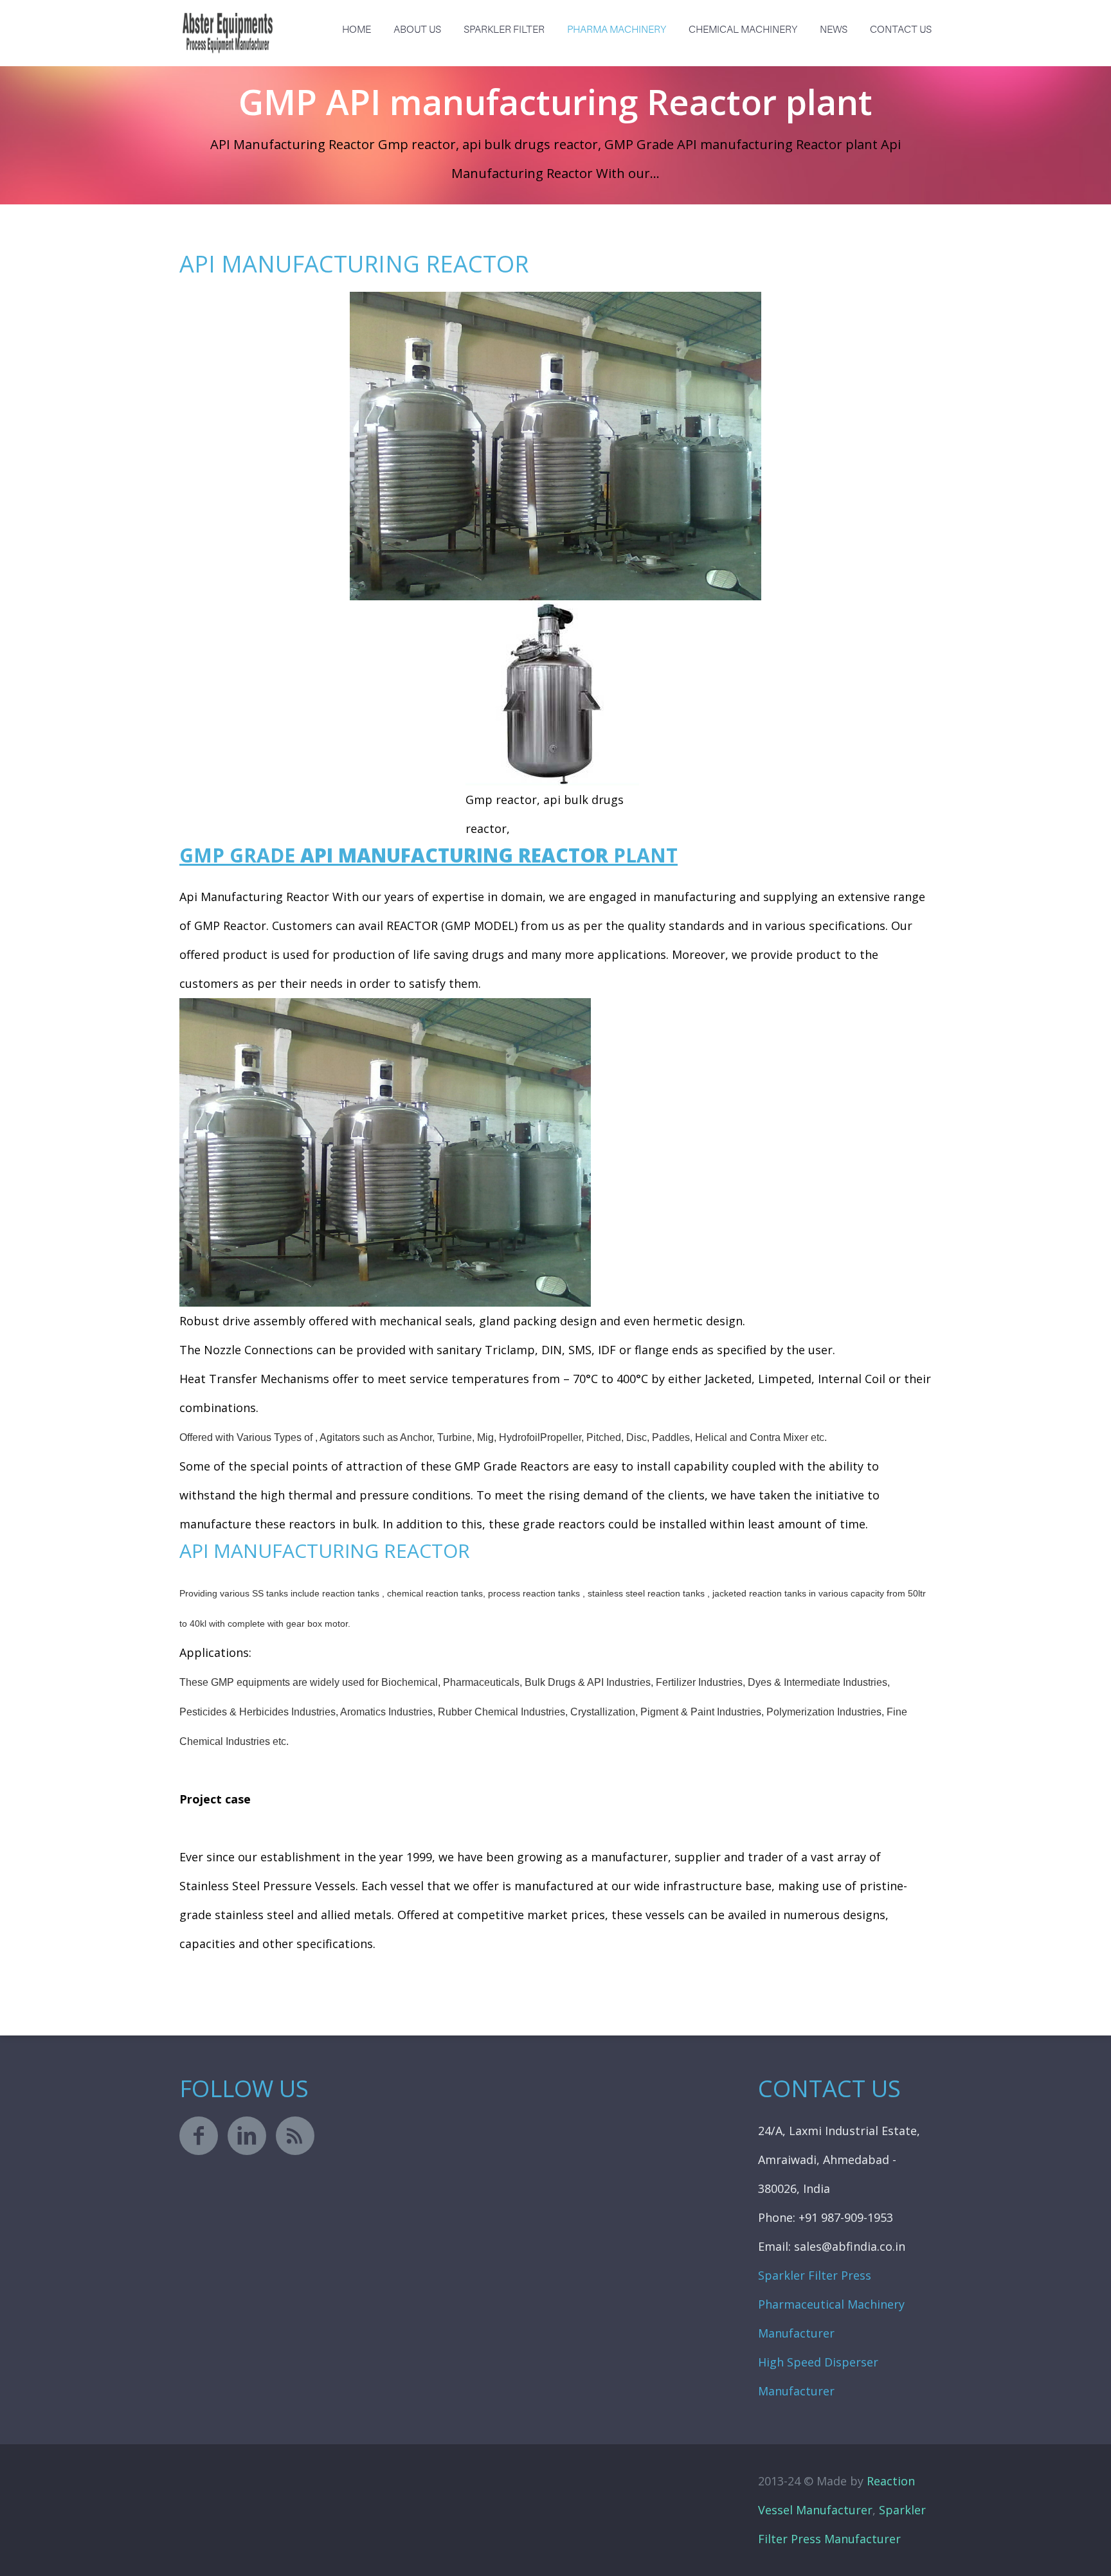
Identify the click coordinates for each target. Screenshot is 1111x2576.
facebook (199, 2136)
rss (295, 2136)
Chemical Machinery (743, 30)
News (834, 30)
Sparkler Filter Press (815, 2275)
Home (357, 30)
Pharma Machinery (617, 30)
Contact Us (901, 30)
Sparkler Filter (504, 30)
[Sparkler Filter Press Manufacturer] (228, 22)
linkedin (247, 2136)
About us (417, 30)
